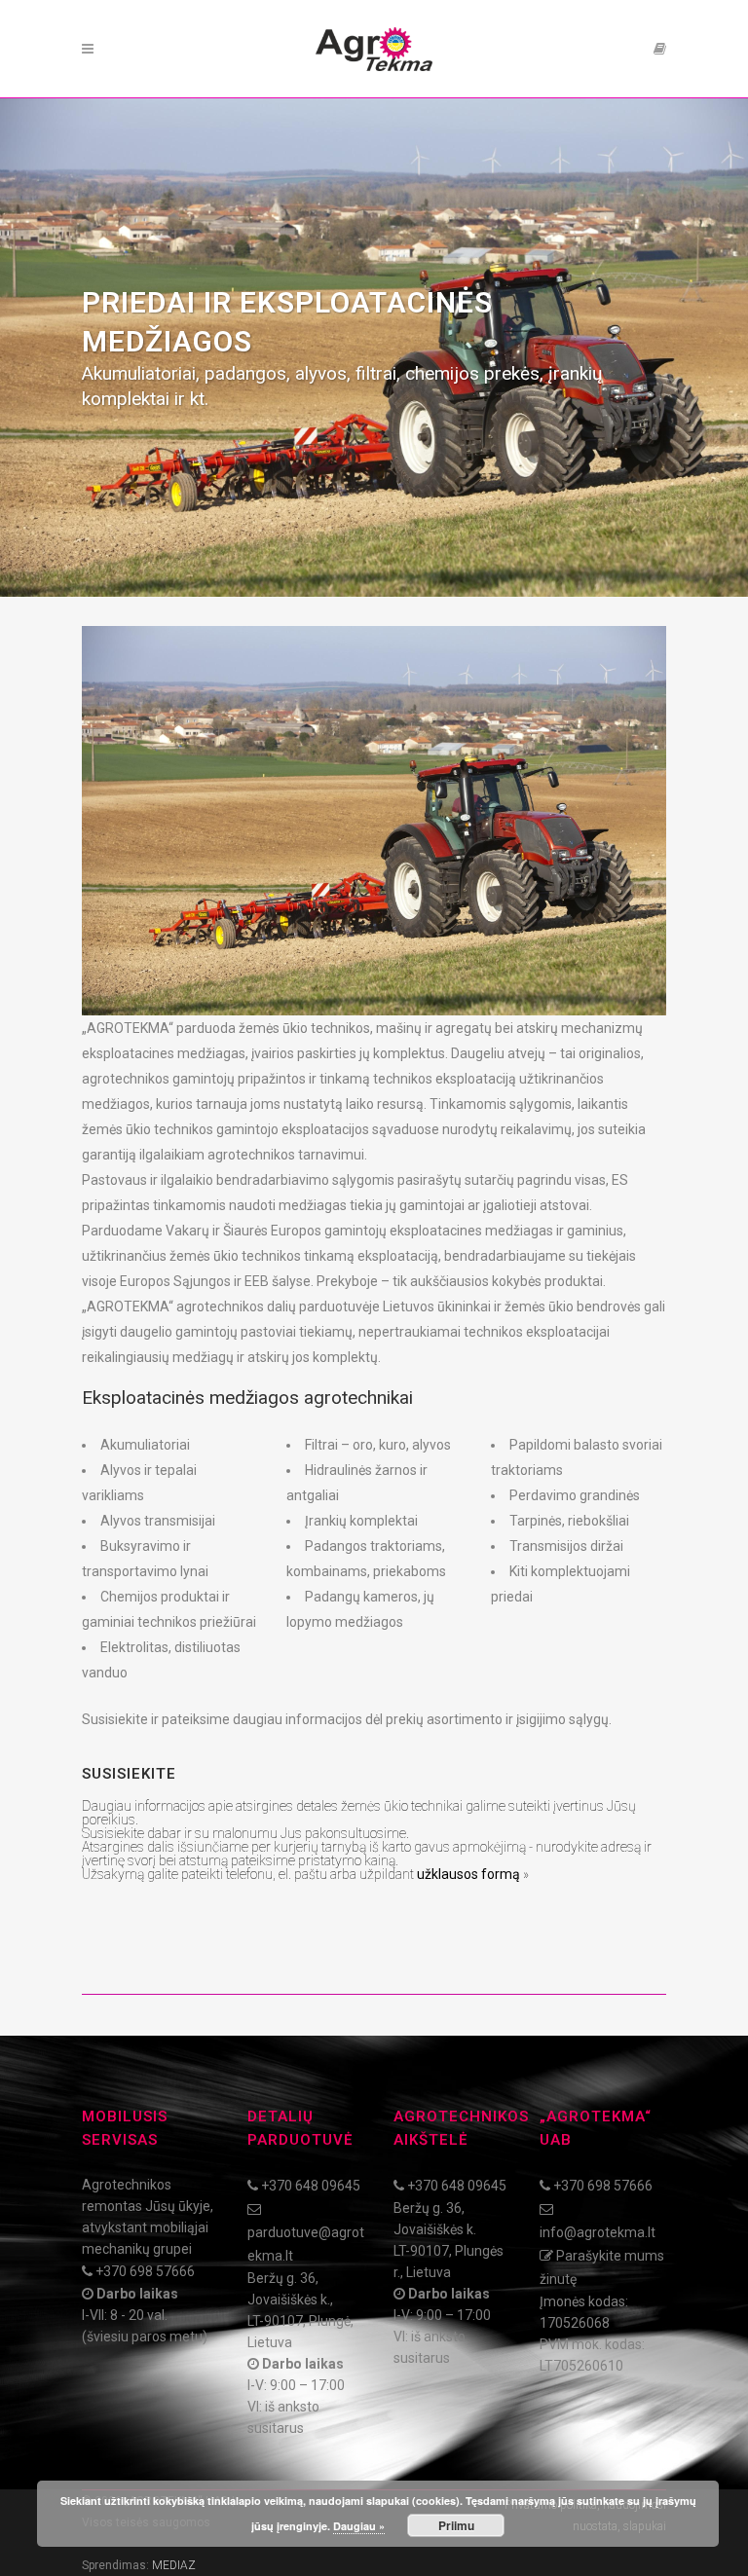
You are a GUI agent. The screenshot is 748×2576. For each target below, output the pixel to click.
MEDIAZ (174, 2565)
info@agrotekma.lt (598, 2232)
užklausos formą (468, 1874)
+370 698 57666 (145, 2271)
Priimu (456, 2525)
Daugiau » (359, 2526)
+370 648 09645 (311, 2186)
